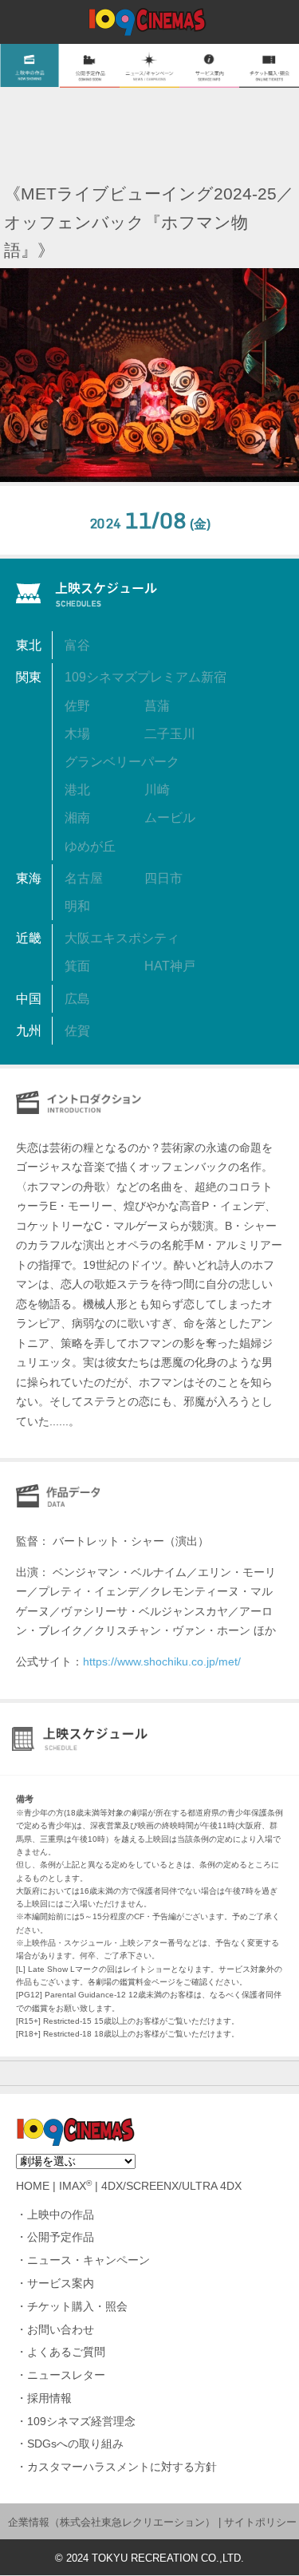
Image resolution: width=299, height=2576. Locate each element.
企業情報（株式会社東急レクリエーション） (112, 2522)
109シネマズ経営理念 (81, 2422)
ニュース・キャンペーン (89, 2260)
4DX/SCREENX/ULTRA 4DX (171, 2186)
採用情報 (49, 2398)
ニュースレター (66, 2375)
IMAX (75, 2186)
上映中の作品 (61, 2215)
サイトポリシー (260, 2522)
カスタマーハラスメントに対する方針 (122, 2467)
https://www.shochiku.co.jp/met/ (162, 1661)
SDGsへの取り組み (75, 2444)
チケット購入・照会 (77, 2307)
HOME (33, 2186)
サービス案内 (61, 2284)
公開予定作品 (61, 2237)
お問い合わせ (61, 2330)
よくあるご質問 (66, 2352)
